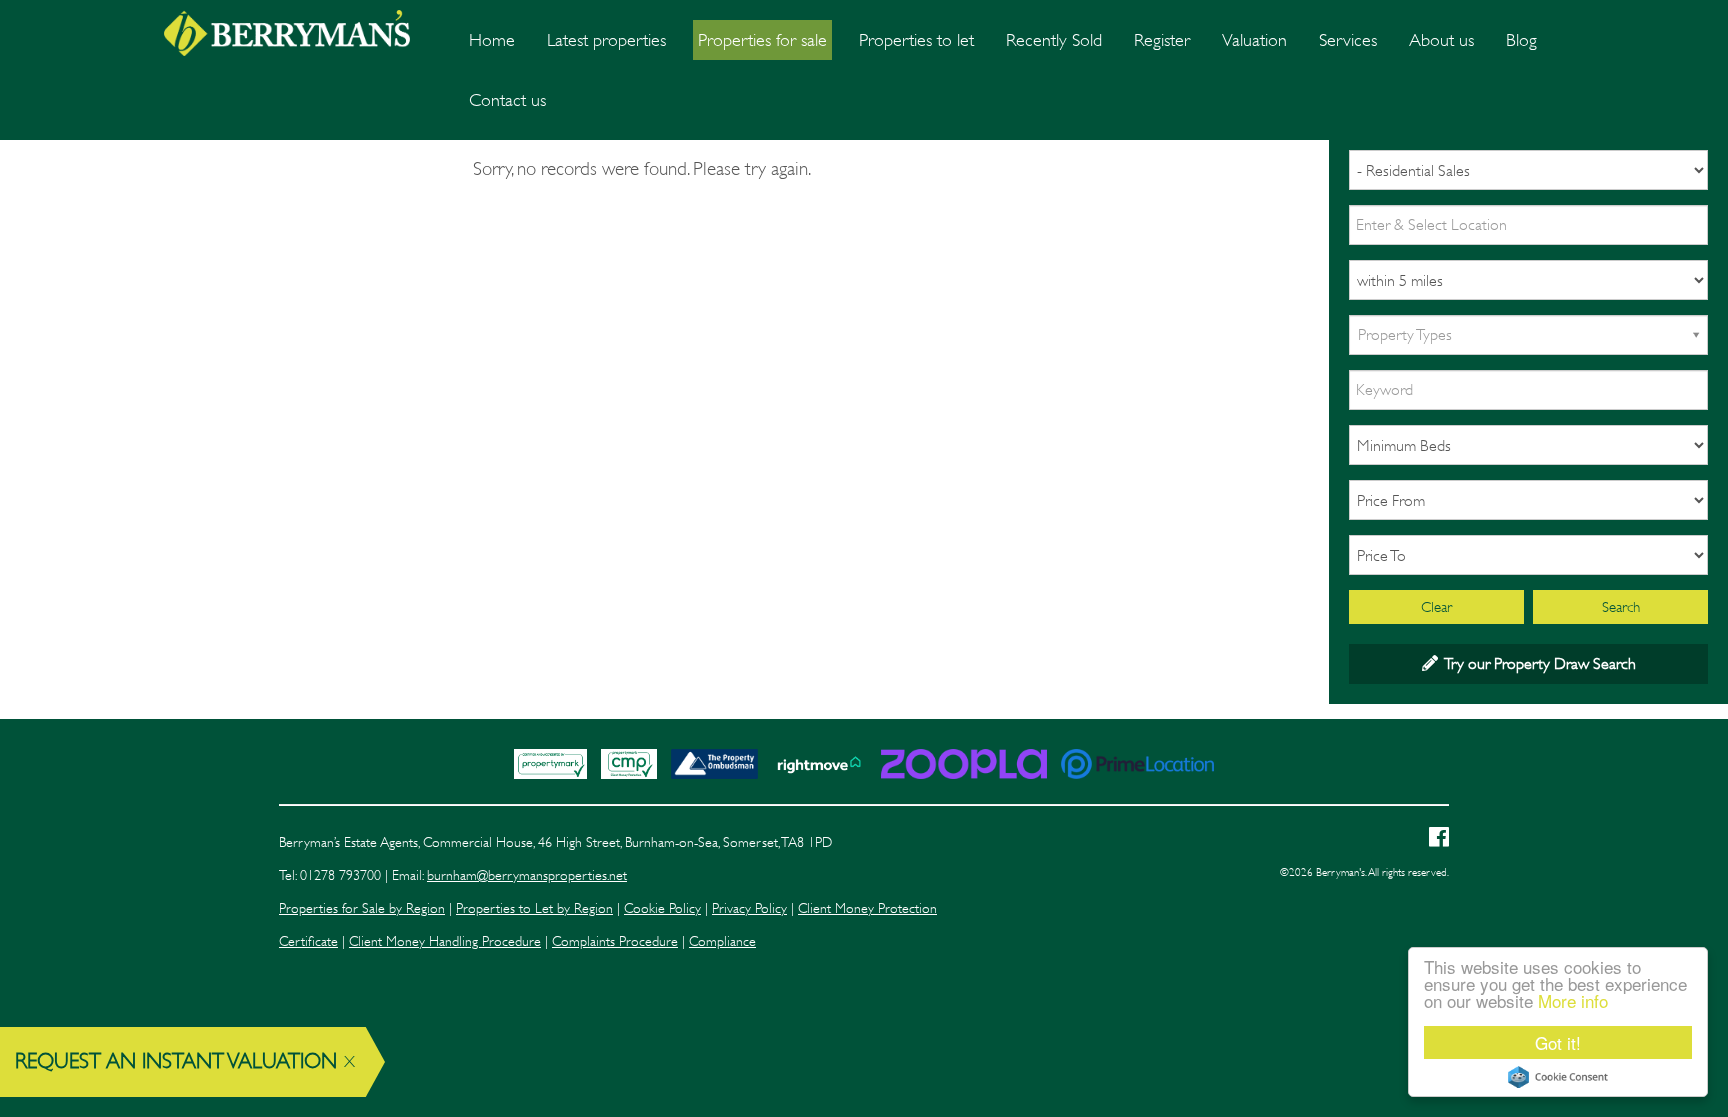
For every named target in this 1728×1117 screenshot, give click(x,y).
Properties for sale (762, 40)
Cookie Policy (662, 908)
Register (1162, 40)
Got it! (1558, 1042)
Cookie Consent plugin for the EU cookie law (1558, 1077)
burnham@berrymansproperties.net (527, 875)
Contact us (507, 100)
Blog (1521, 40)
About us (1441, 40)
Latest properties (606, 40)
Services (1348, 40)
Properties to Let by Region (534, 908)
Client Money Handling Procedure (445, 941)
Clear (1436, 607)
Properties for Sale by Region (362, 908)
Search (1621, 607)
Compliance (722, 941)
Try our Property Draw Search (1537, 663)
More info (1573, 1000)
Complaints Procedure (615, 941)
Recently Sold (1054, 40)
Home (492, 40)
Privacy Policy (749, 908)
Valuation (1254, 40)
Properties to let (916, 40)
